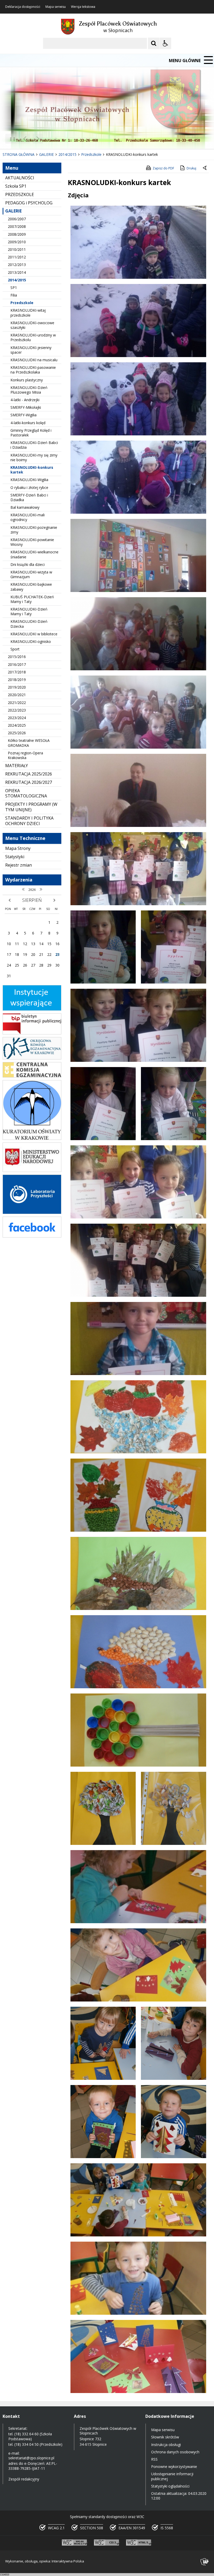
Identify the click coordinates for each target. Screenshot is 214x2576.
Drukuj (191, 168)
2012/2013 (17, 265)
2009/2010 (17, 242)
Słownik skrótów (165, 2437)
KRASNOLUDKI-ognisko (31, 641)
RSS (154, 2459)
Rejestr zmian (19, 865)
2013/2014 (17, 272)
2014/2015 (17, 280)
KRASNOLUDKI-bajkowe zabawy (31, 587)
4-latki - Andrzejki (25, 400)
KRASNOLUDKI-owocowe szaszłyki (32, 325)
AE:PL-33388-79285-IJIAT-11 (33, 2466)
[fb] (32, 1236)
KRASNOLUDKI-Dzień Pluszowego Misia (29, 390)
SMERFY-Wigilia (23, 415)
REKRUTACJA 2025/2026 (29, 774)
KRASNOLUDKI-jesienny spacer (31, 350)
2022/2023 (17, 710)
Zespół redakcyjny (24, 2479)
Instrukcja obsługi (166, 2445)
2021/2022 (17, 703)
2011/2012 (17, 257)
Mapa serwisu (56, 7)
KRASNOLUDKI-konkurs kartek (32, 470)
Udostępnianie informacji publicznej (172, 2476)
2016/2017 (17, 664)
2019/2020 (17, 687)
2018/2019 (17, 680)
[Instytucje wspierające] (32, 1009)
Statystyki (15, 857)
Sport (15, 649)
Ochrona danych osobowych (175, 2452)
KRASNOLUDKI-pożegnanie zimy (34, 530)
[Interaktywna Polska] (205, 2562)
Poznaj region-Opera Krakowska (25, 755)
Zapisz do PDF (163, 168)
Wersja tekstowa (83, 7)
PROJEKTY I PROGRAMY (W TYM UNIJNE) (31, 807)
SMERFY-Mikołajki (26, 407)
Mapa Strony (18, 848)
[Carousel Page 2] (56, 139)
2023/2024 (17, 718)
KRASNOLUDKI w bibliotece (34, 634)
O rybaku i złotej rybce (29, 487)
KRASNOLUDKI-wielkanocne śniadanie (34, 554)
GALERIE (13, 211)
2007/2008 (17, 226)
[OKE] (32, 1058)
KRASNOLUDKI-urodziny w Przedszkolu (33, 337)
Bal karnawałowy (25, 507)
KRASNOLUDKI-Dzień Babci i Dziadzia (34, 445)
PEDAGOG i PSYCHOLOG (29, 203)
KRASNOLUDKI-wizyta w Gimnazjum (31, 574)
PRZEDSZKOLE (20, 194)
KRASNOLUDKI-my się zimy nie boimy (34, 457)
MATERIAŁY (17, 766)
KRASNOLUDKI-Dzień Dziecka (29, 624)
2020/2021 (17, 695)
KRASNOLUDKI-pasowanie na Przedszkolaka (33, 370)
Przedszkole (22, 303)
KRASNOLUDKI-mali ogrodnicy (28, 517)
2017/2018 (17, 672)
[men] (32, 1171)
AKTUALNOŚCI (20, 178)
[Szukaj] (154, 43)
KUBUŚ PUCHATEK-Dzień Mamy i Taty (32, 599)
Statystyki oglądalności (170, 2486)
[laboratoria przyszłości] (32, 1213)
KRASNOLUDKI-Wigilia (29, 480)
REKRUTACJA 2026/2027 (29, 782)
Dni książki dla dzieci (28, 564)
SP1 (14, 288)
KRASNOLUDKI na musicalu (34, 360)
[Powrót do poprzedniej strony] (205, 168)
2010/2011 (17, 249)
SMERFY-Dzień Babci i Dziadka (29, 497)
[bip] (32, 1033)
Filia (14, 295)
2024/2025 (17, 725)
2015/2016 (17, 657)
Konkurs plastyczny (27, 380)
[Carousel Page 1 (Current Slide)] (51, 139)
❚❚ (11, 139)
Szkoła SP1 (16, 186)
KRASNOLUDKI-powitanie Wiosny (32, 542)
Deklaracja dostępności (23, 7)
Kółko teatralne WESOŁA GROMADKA (29, 743)
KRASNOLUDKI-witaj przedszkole (28, 313)
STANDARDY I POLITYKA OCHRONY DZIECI (29, 821)
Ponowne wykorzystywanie (174, 2467)
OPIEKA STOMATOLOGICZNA (26, 793)
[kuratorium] (32, 1138)
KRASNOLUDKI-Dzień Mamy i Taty (29, 611)
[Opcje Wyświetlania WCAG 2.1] (165, 43)
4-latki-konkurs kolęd (28, 423)
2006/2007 (17, 219)
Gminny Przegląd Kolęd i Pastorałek (31, 433)
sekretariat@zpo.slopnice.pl (31, 2458)
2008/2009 (17, 234)
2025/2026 (17, 733)
